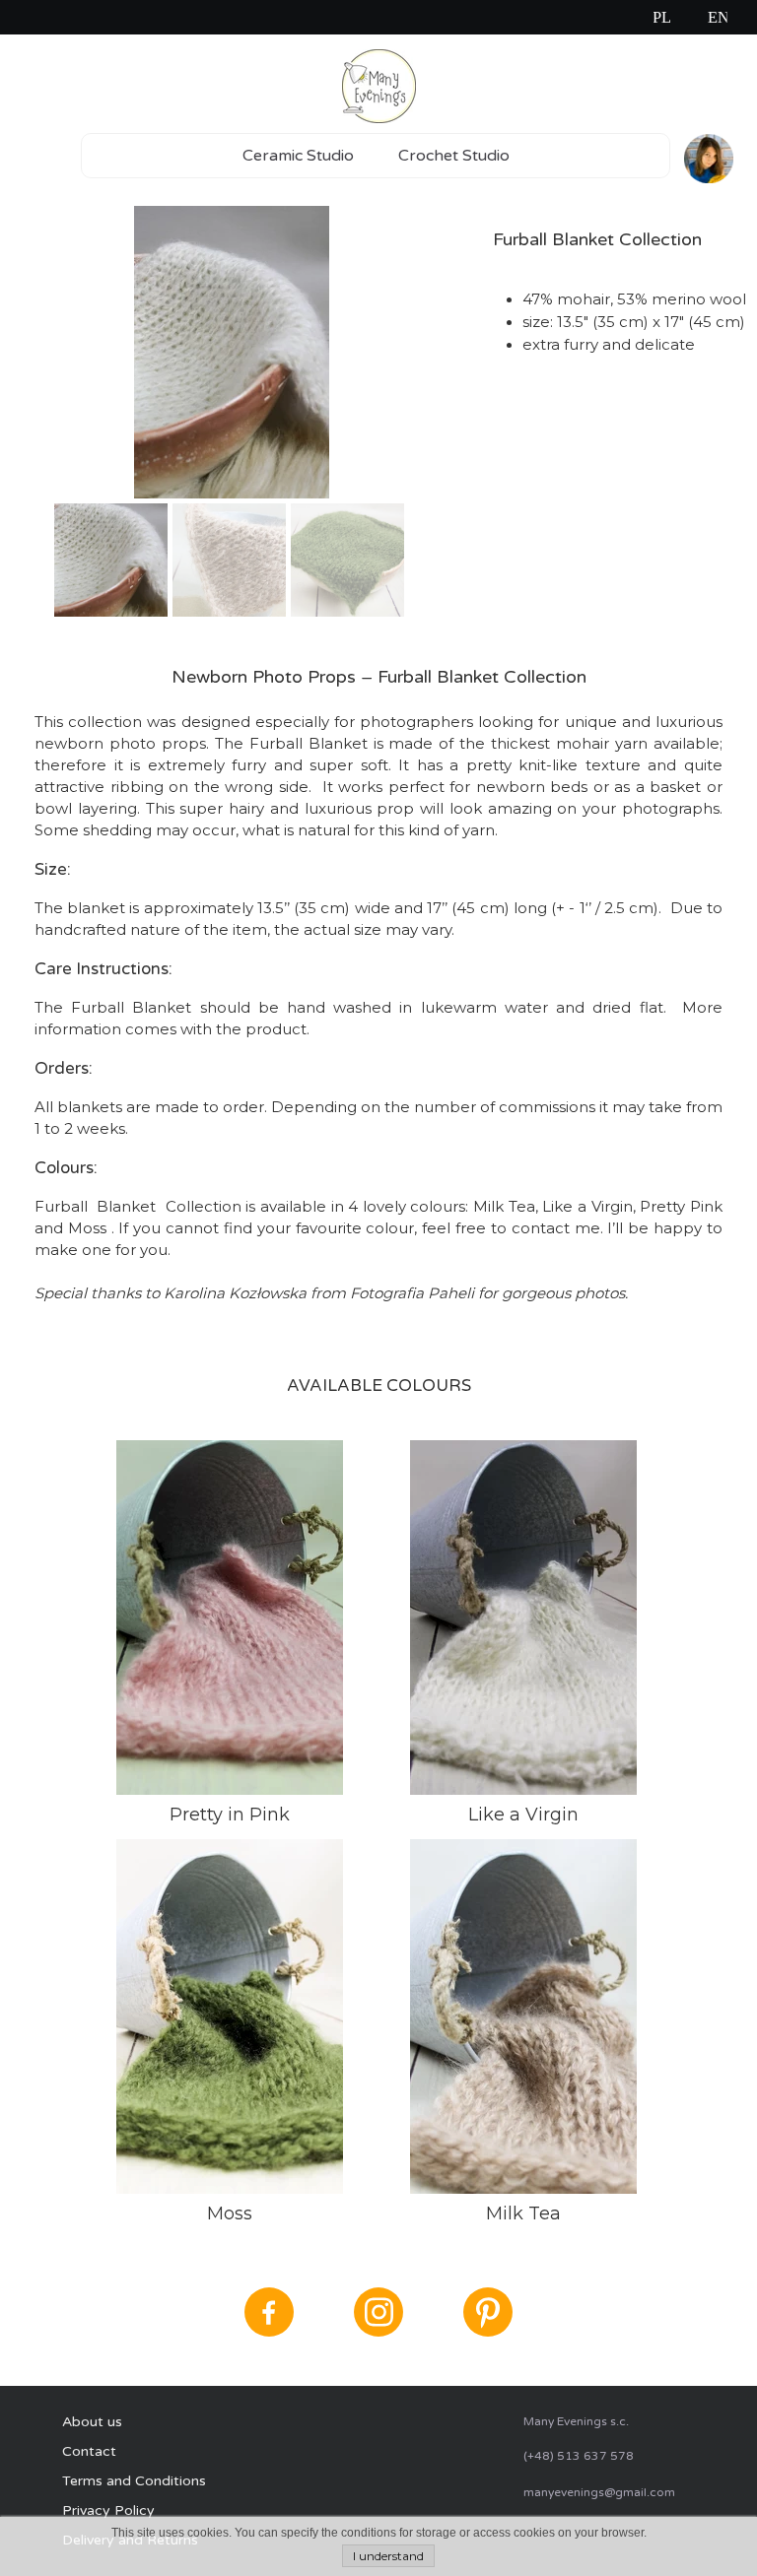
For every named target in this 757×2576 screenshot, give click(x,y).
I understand (388, 2556)
